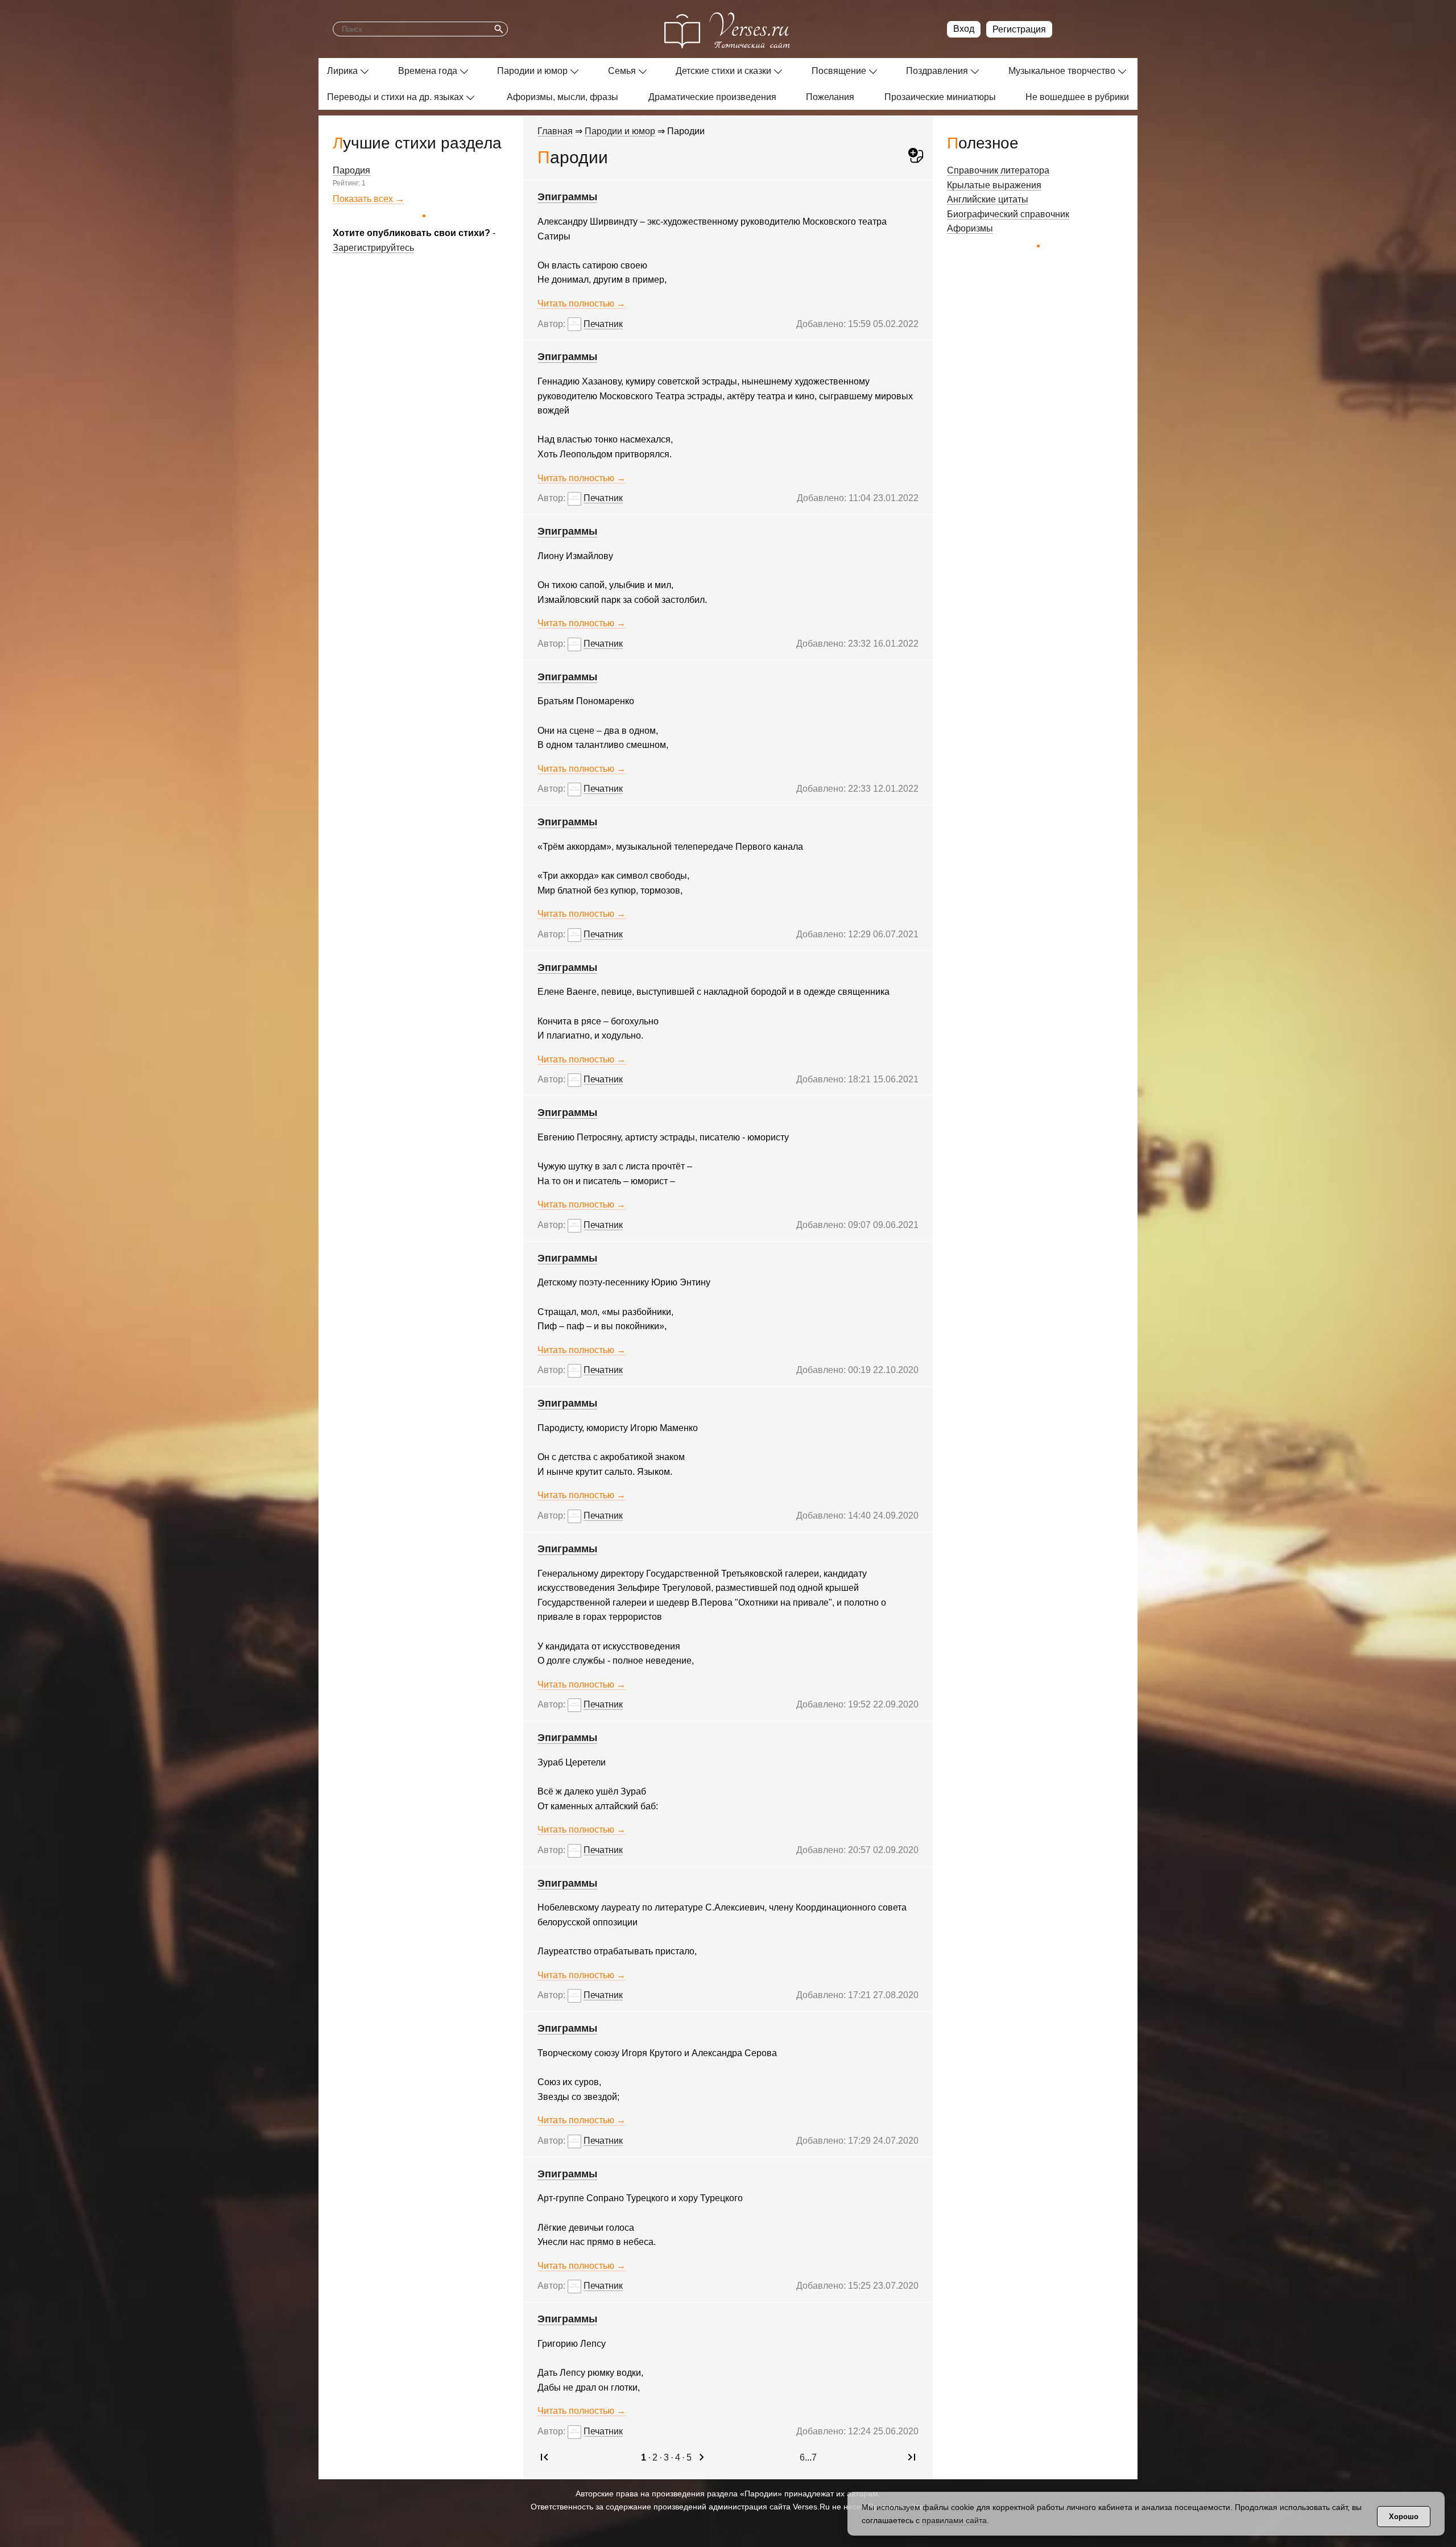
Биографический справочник (1008, 214)
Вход (964, 29)
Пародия (351, 170)
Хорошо (1404, 2517)
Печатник (603, 324)
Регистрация (1019, 29)
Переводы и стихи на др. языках (395, 97)
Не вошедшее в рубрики (1077, 97)
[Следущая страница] (702, 2461)
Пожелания (830, 97)
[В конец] (912, 2461)
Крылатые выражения (994, 185)
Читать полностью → (582, 303)
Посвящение (839, 71)
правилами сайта (954, 2520)
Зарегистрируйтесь (373, 248)
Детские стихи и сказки (723, 71)
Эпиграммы (567, 197)
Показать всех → (369, 199)
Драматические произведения (712, 97)
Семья (622, 71)
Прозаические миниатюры (940, 97)
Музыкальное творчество (1062, 71)
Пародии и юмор (532, 71)
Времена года (428, 71)
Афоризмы (970, 228)
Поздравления (937, 71)
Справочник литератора (998, 170)
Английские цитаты (988, 199)
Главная (555, 131)
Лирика (342, 71)
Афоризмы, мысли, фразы (562, 97)
